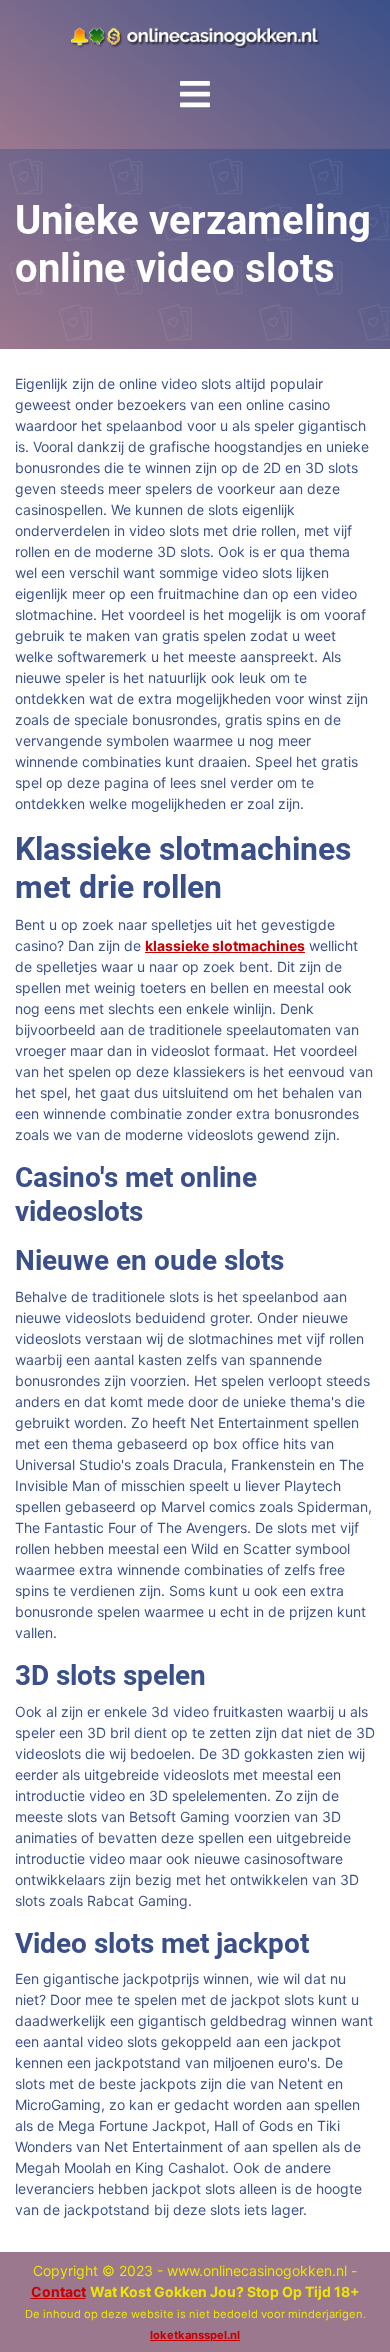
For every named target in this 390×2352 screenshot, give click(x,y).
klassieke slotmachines (225, 945)
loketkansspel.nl (195, 2335)
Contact (58, 2291)
